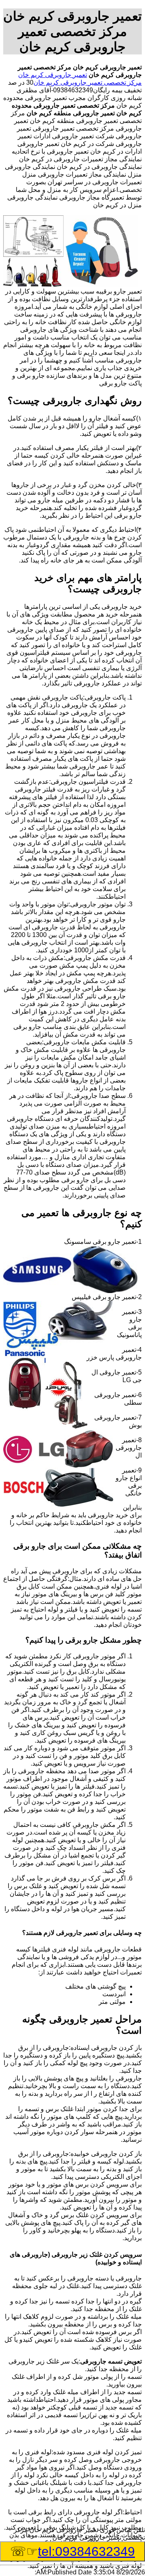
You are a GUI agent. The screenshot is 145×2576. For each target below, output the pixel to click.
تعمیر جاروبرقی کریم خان (53, 75)
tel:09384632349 (86, 2551)
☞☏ (72, 2551)
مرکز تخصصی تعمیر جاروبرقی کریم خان (88, 82)
